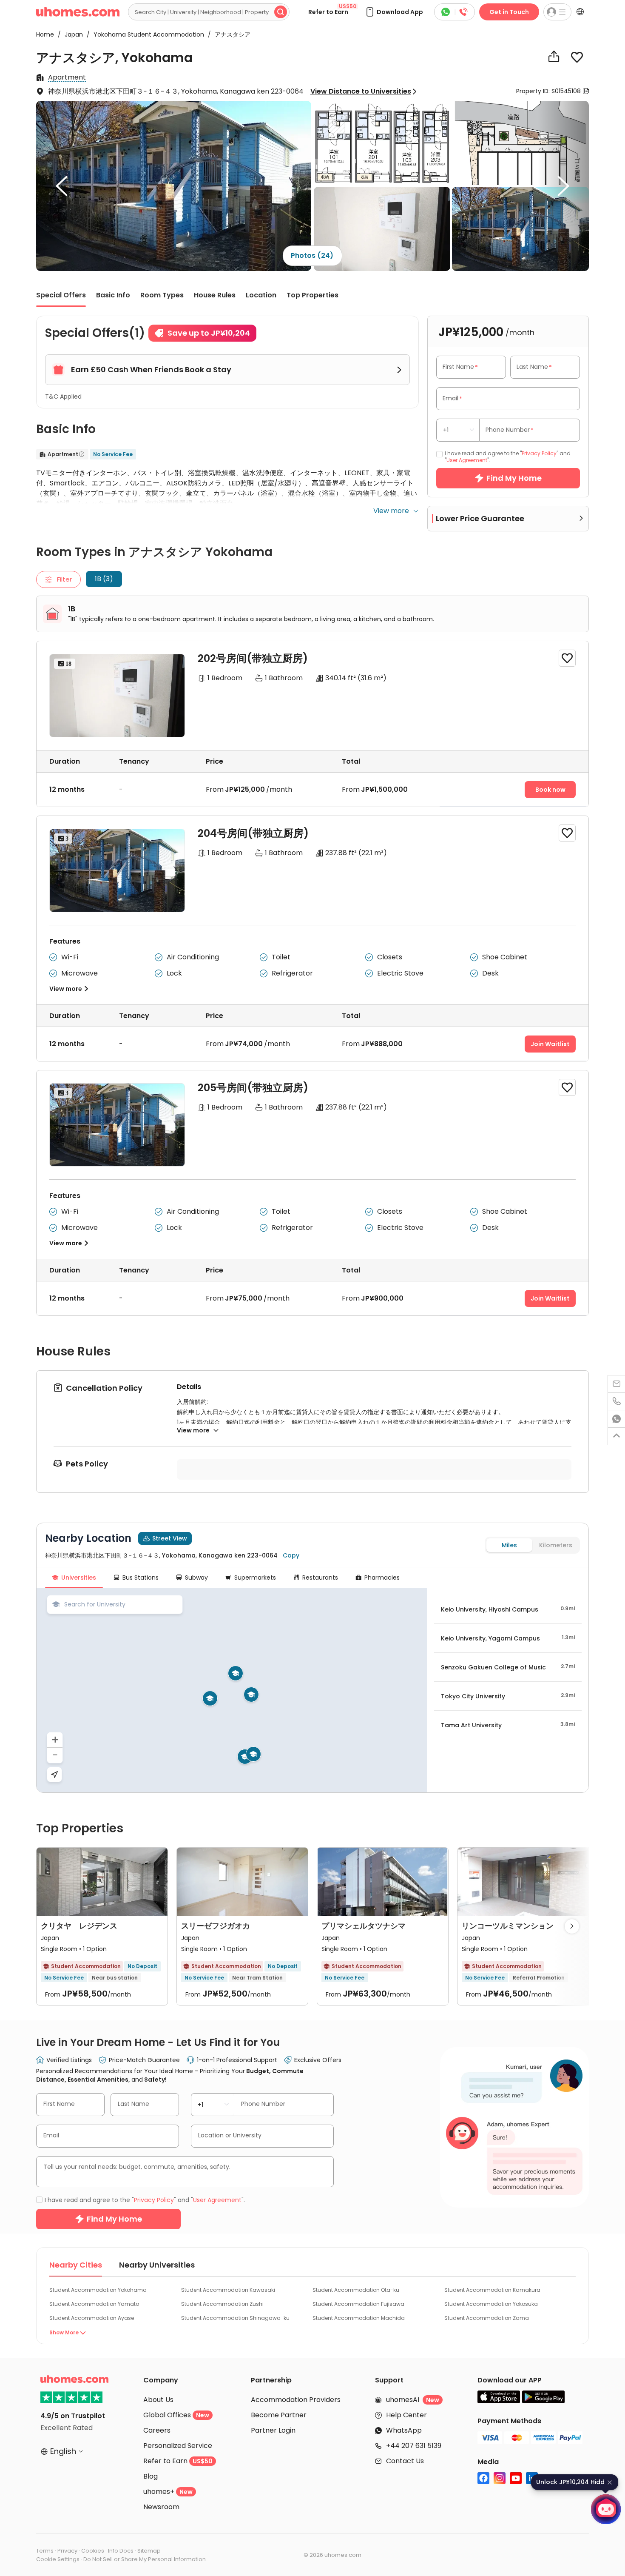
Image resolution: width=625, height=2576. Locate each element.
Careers (157, 2430)
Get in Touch (509, 12)
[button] (394, 12)
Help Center (406, 2415)
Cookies (93, 2551)
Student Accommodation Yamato (94, 2304)
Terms (45, 2551)
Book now (550, 790)
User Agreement (467, 460)
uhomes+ (168, 2492)
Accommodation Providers (296, 2400)
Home (45, 34)
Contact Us (405, 2461)
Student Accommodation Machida (359, 2318)
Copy (291, 1555)
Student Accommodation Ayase (92, 2318)
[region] (232, 1690)
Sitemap (149, 2551)
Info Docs (121, 2551)
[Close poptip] (610, 2482)
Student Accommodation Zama (487, 2318)
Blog (151, 2476)
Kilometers (556, 1545)
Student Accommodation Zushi (222, 2304)
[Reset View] (54, 1774)
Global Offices (176, 2415)
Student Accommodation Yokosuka (491, 2304)
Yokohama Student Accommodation (146, 34)
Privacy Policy (539, 453)
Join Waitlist (550, 1044)
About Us (158, 2400)
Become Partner (279, 2415)
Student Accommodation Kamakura (492, 2290)
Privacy (67, 2551)
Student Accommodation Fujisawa (358, 2304)
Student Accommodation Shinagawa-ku (235, 2318)
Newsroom (161, 2507)
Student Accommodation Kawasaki (228, 2290)
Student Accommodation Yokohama (98, 2290)
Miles (509, 1545)
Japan (71, 34)
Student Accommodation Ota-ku (356, 2290)
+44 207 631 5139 (414, 2446)
